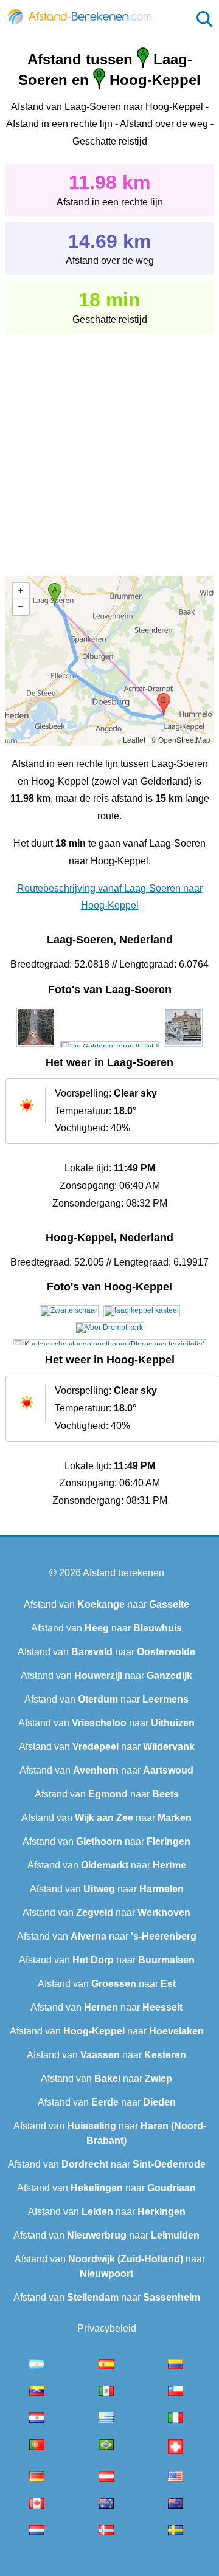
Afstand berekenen (123, 1573)
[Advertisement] (109, 446)
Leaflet (134, 739)
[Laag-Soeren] (36, 1047)
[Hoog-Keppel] (69, 1310)
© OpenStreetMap (181, 739)
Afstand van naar (106, 1604)
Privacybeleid (107, 2328)
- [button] (21, 607)
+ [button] (21, 591)
